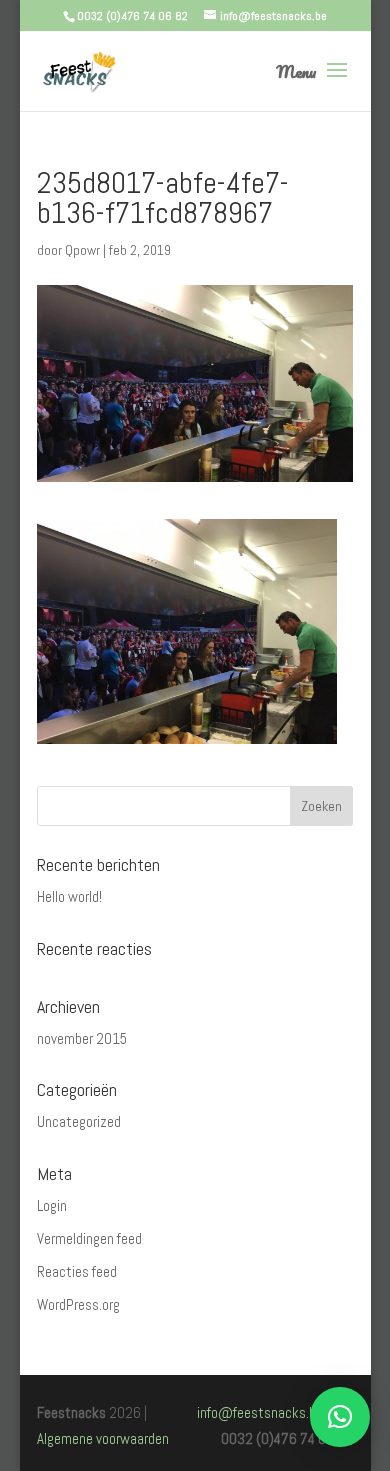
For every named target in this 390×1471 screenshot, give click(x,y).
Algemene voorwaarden (103, 1438)
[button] (340, 1417)
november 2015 (82, 1038)
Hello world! (69, 896)
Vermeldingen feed (89, 1238)
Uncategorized (79, 1121)
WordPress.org (78, 1304)
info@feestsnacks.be (260, 1412)
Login (52, 1205)
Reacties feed (77, 1271)
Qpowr (82, 250)
